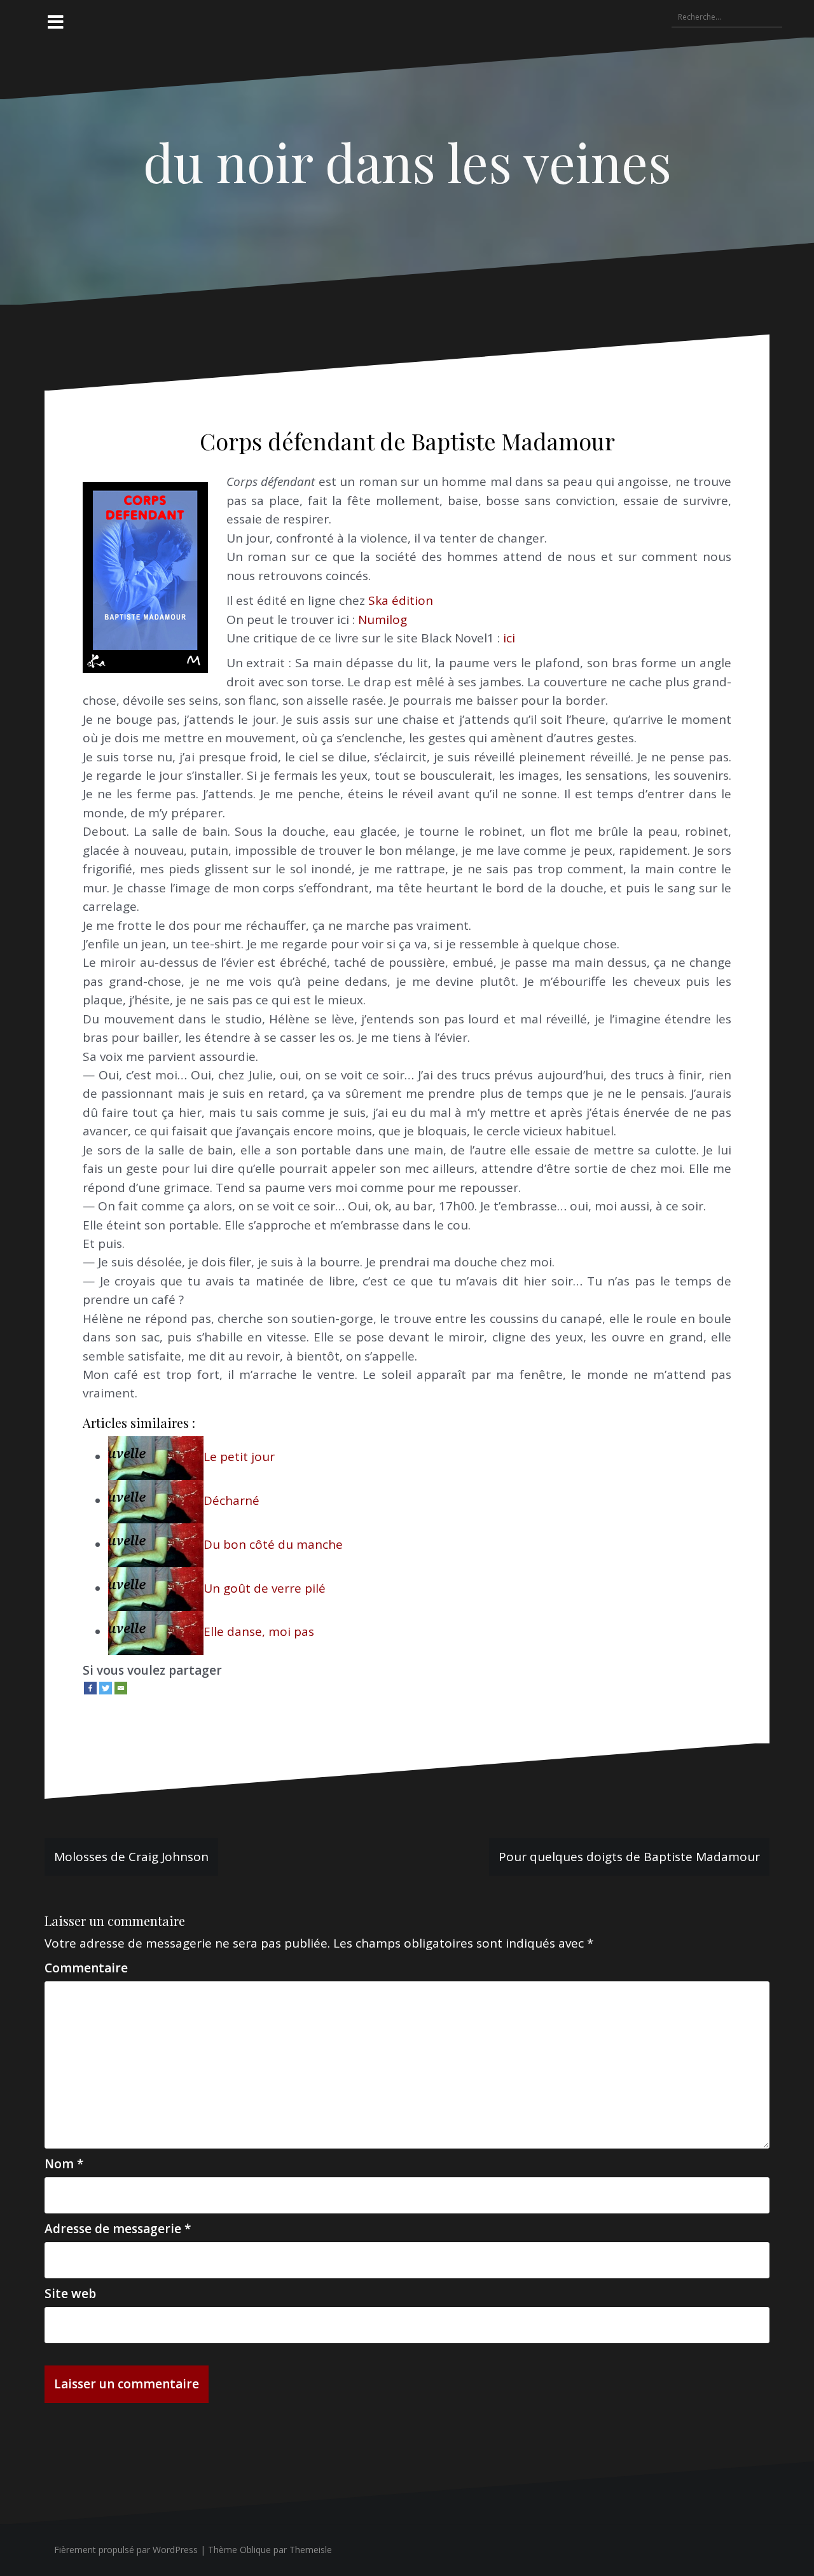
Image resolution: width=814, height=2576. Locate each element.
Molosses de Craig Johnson (131, 1857)
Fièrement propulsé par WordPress (126, 2550)
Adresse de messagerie (118, 2229)
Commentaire (86, 1968)
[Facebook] (90, 1688)
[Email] (121, 1688)
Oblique (255, 2550)
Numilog (383, 620)
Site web (70, 2294)
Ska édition (401, 600)
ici (509, 638)
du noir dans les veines (407, 162)
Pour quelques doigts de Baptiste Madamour (629, 1857)
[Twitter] (106, 1688)
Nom (64, 2164)
